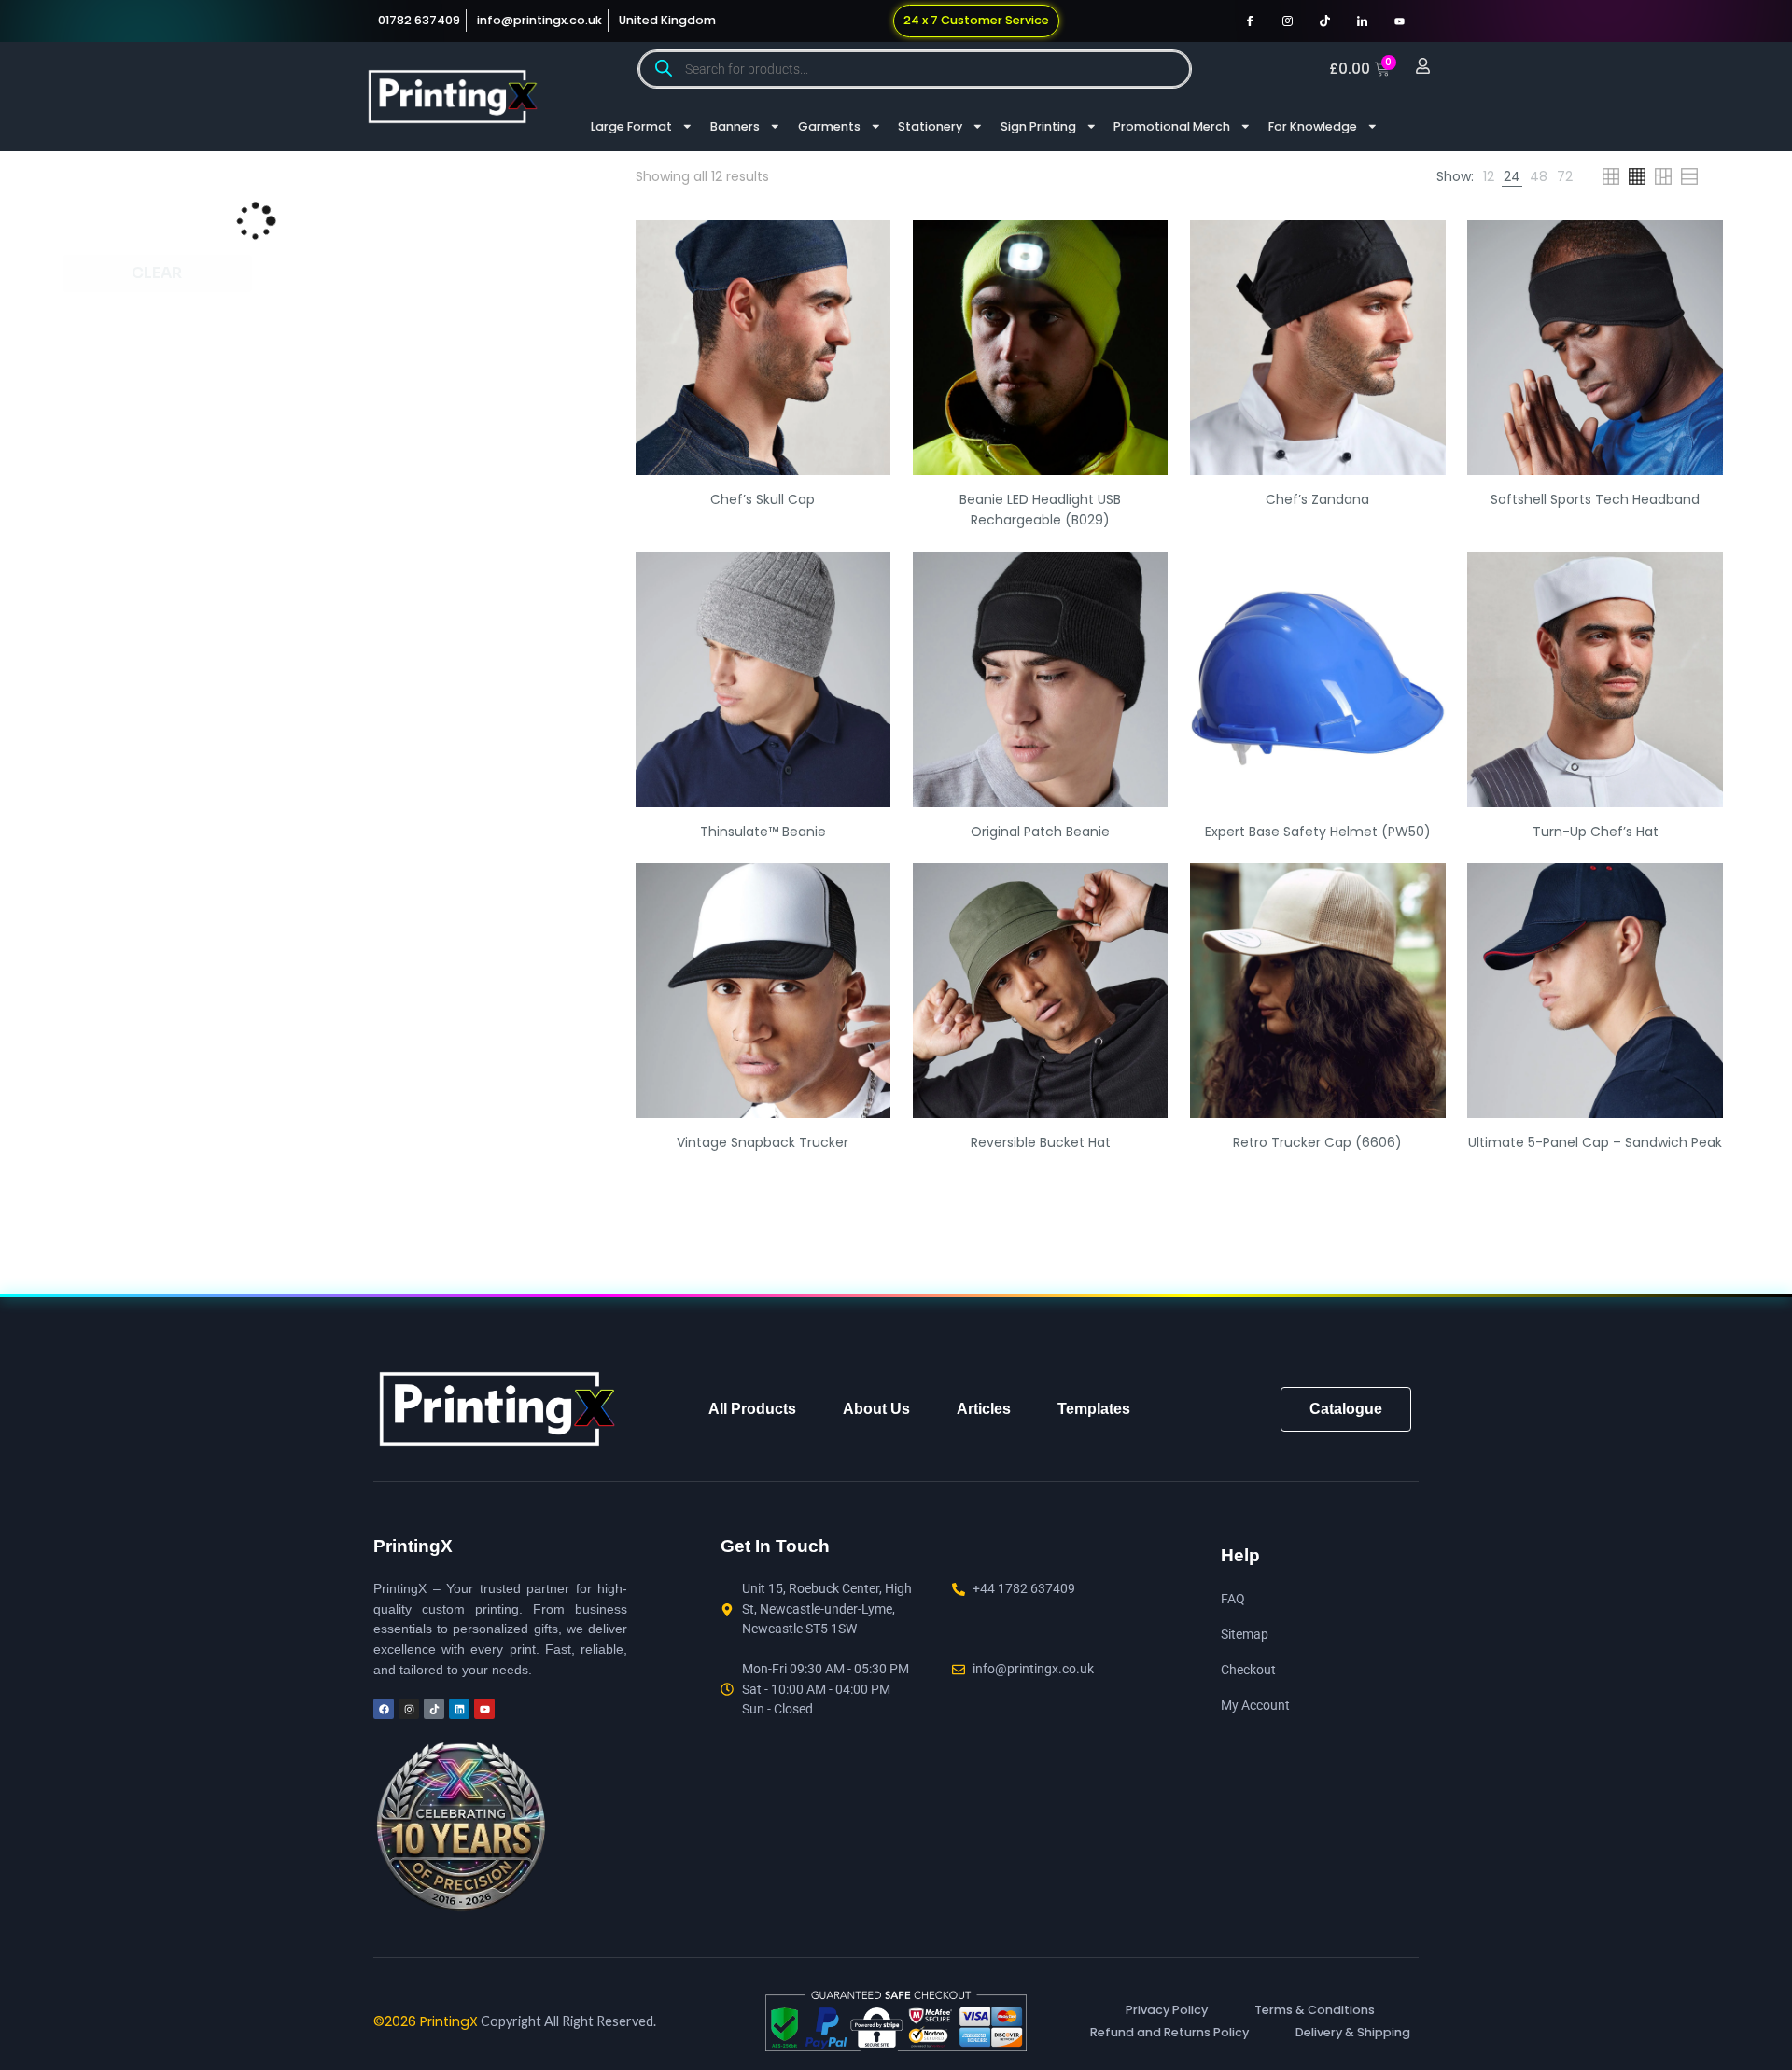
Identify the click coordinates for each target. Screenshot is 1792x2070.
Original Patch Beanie (1040, 837)
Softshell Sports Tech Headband (1595, 505)
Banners (735, 126)
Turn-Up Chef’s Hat (1596, 837)
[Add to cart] (864, 252)
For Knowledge (1313, 126)
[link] (1353, 179)
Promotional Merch (1172, 126)
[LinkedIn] (1362, 21)
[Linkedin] (459, 1714)
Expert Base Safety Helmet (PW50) (1318, 837)
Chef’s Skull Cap (763, 505)
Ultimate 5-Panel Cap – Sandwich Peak (1595, 1148)
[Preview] (864, 332)
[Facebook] (1250, 21)
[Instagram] (1287, 21)
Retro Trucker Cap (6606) (1317, 1148)
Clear (157, 273)
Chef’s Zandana (1317, 505)
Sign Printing (1038, 126)
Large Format (631, 126)
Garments (829, 126)
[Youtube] (1399, 21)
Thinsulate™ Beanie (763, 837)
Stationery (930, 126)
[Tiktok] (1324, 21)
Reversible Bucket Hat (1041, 1148)
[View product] (864, 292)
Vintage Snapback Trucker (763, 1148)
